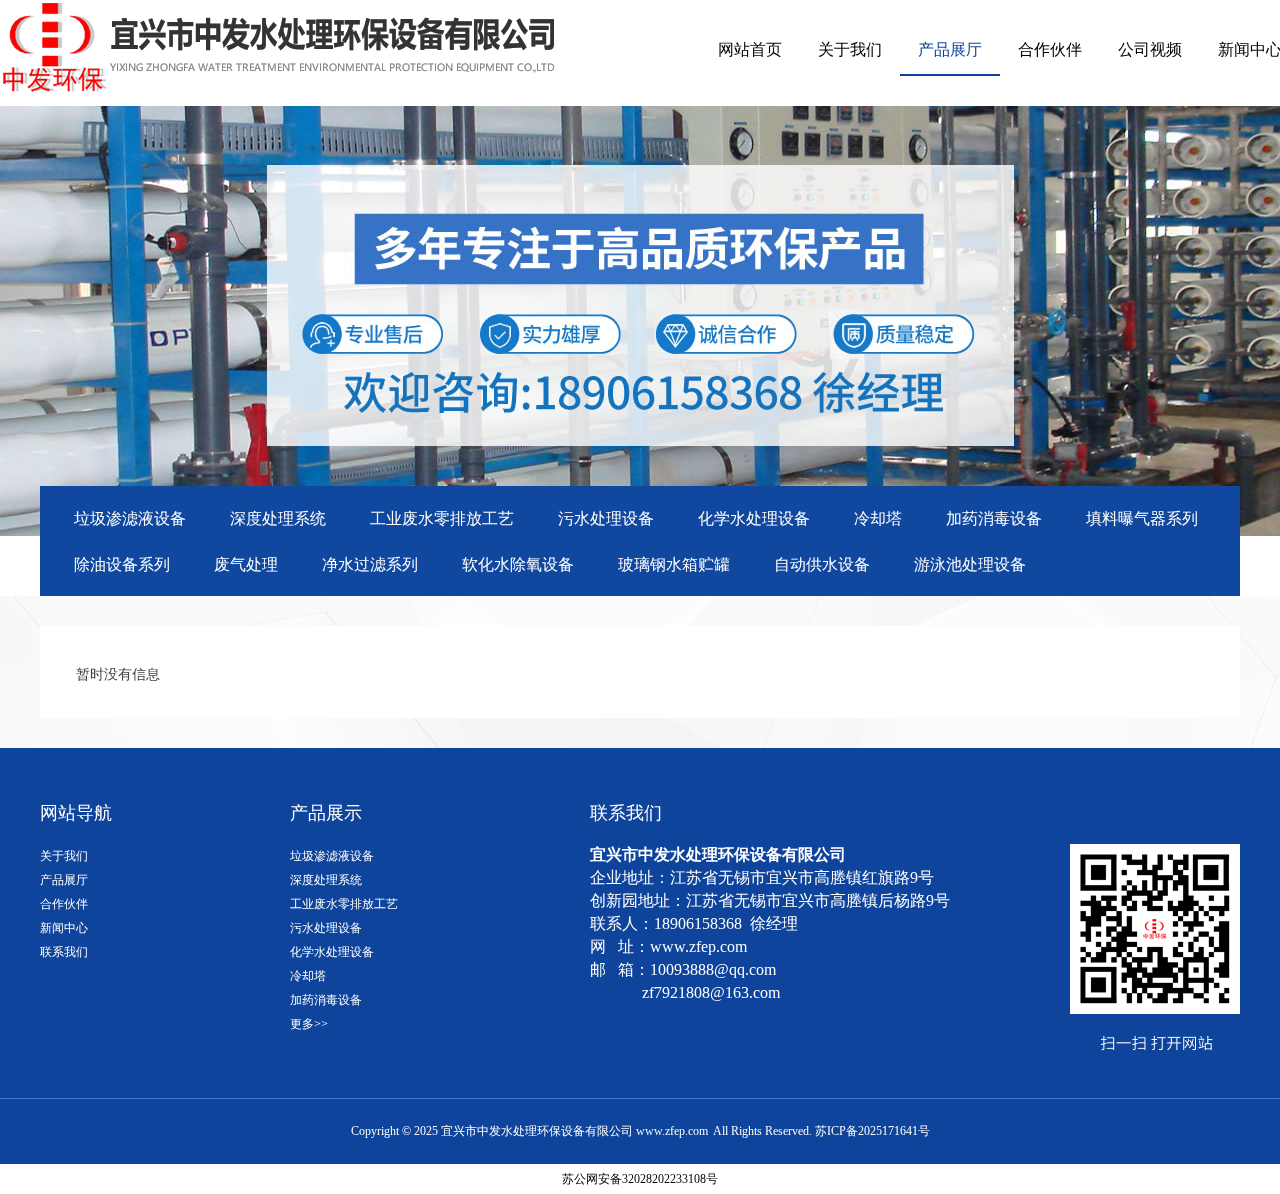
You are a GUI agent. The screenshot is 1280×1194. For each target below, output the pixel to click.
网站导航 (76, 813)
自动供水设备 (822, 564)
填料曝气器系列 (1142, 518)
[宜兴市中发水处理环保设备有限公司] (278, 47)
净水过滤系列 (370, 564)
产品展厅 (950, 49)
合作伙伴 (1050, 49)
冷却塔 (878, 518)
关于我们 (850, 49)
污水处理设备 (606, 518)
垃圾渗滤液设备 (130, 518)
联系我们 (64, 952)
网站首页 (750, 49)
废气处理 (246, 564)
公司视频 (1150, 49)
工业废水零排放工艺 (442, 518)
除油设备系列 (122, 564)
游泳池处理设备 (970, 564)
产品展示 (326, 813)
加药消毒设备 (994, 518)
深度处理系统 (278, 518)
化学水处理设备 (754, 518)
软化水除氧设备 (518, 564)
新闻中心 (64, 928)
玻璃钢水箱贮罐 (674, 564)
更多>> (309, 1024)
